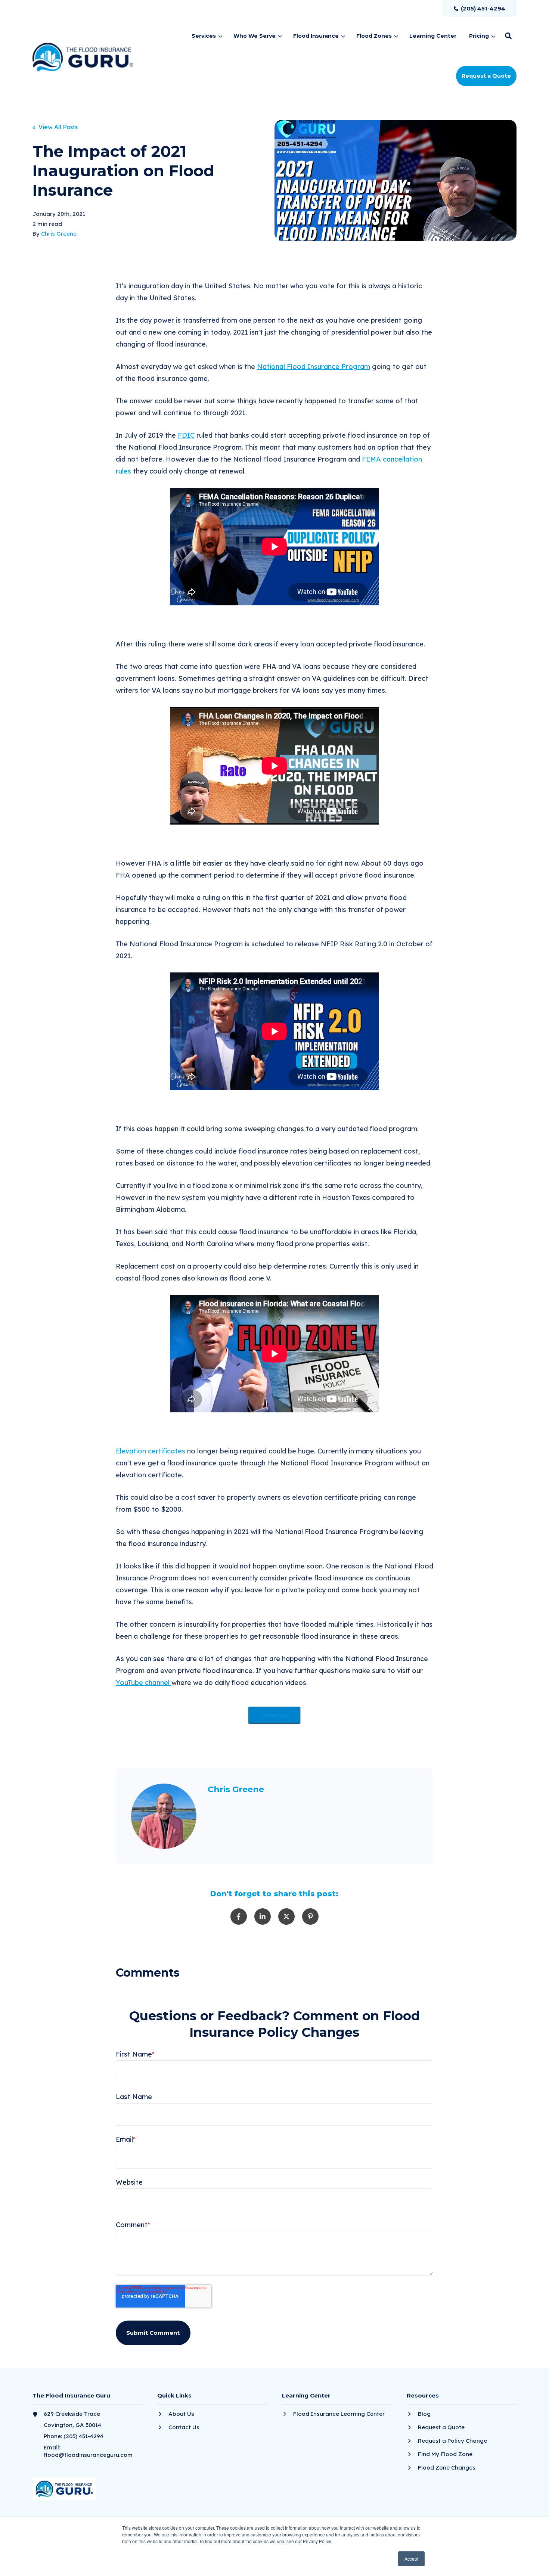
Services (204, 36)
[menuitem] (480, 8)
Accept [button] (411, 2559)
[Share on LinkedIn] (263, 1917)
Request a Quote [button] (486, 76)
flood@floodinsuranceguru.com (88, 2455)
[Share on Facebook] (239, 1917)
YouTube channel (144, 1683)
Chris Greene (59, 234)
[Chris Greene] (164, 1816)
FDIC (186, 435)
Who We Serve (255, 36)
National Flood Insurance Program (314, 367)
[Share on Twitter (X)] (286, 1917)
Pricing (479, 36)
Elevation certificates (151, 1451)
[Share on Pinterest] (310, 1917)
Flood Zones (374, 36)
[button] (508, 36)
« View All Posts (55, 127)
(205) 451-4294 (83, 2436)
